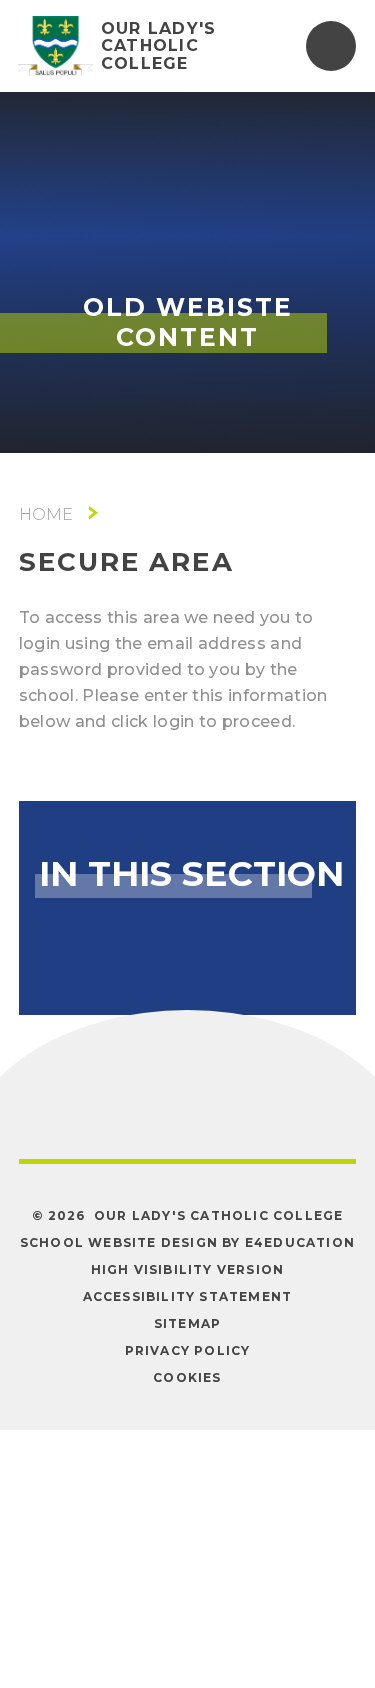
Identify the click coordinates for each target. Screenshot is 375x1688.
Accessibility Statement (188, 1296)
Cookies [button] (187, 1377)
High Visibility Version (188, 1269)
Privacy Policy (188, 1350)
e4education (300, 1242)
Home (46, 514)
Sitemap (187, 1323)
